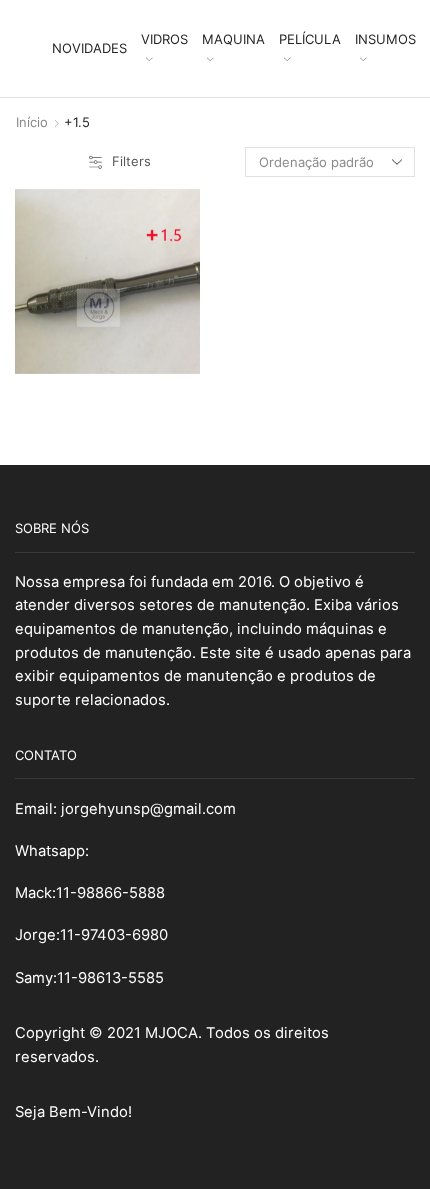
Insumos (385, 39)
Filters (131, 161)
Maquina (233, 39)
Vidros (164, 39)
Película (310, 39)
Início (32, 122)
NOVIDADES (89, 48)
